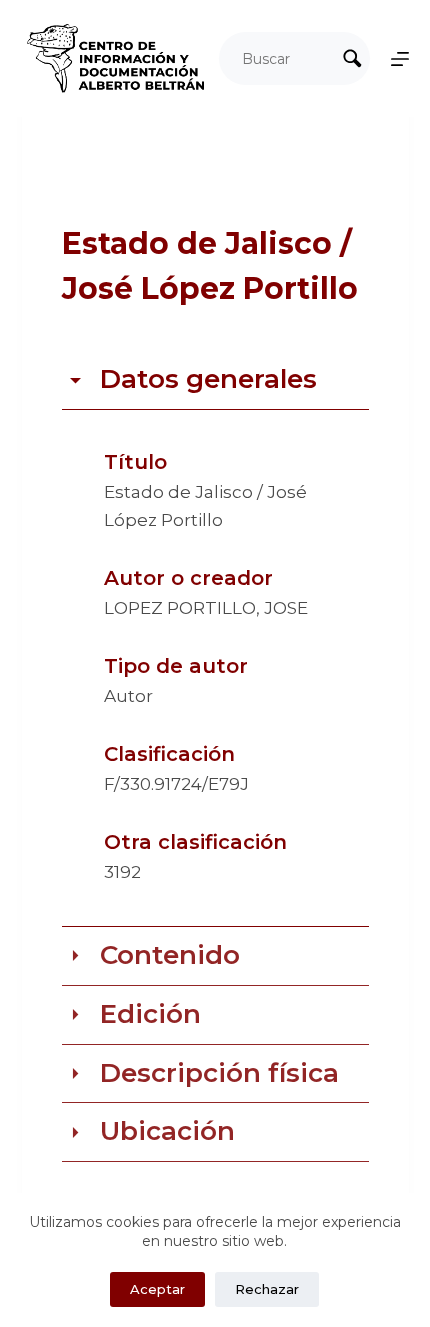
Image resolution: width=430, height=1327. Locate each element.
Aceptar (157, 1289)
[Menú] (400, 59)
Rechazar (267, 1289)
